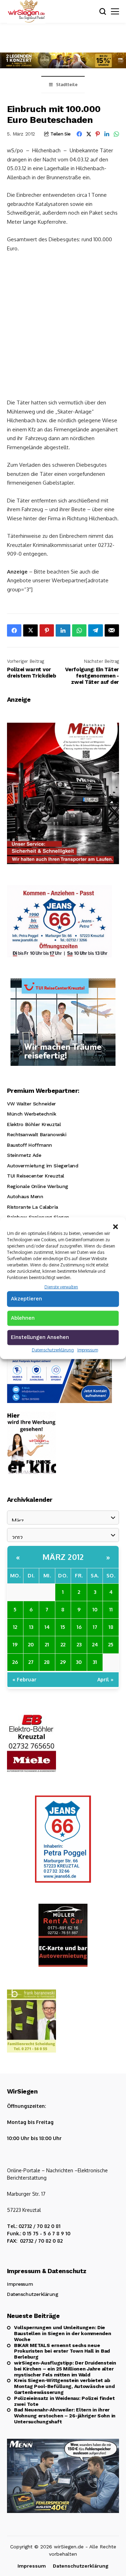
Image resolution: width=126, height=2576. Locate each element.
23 (79, 1644)
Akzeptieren (26, 1299)
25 (111, 1644)
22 (63, 1644)
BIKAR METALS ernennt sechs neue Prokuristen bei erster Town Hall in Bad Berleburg (62, 2351)
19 (15, 1644)
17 (95, 1627)
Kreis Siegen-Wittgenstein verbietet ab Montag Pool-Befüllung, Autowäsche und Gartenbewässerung (64, 2386)
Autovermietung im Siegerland (43, 1166)
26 (15, 1662)
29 (63, 1662)
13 (31, 1627)
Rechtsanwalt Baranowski (37, 1134)
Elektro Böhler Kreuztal (34, 1124)
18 (111, 1627)
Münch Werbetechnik (31, 1114)
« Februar (24, 1679)
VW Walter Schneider (31, 1104)
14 (47, 1627)
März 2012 (63, 1557)
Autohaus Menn (25, 1196)
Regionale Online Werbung (38, 1186)
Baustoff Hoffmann (30, 1145)
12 (15, 1627)
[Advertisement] (63, 325)
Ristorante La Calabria (33, 1207)
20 (31, 1644)
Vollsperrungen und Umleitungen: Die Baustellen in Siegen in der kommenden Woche (63, 2333)
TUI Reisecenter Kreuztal (36, 1176)
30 (79, 1662)
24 (95, 1644)
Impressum (88, 1350)
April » (105, 1679)
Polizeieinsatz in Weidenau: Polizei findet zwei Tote (64, 2401)
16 (79, 1627)
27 (31, 1662)
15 (63, 1627)
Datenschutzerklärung (53, 1350)
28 (47, 1662)
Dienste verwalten (61, 1287)
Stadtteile (67, 85)
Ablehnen (23, 1318)
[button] (115, 1226)
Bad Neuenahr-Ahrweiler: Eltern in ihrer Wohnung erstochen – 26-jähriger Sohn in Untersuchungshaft (65, 2416)
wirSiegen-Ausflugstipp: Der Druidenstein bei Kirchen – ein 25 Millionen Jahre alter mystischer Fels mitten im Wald (65, 2369)
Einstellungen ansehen (40, 1337)
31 (95, 1662)
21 (47, 1644)
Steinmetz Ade (24, 1155)
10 (95, 1609)
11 (111, 1609)
